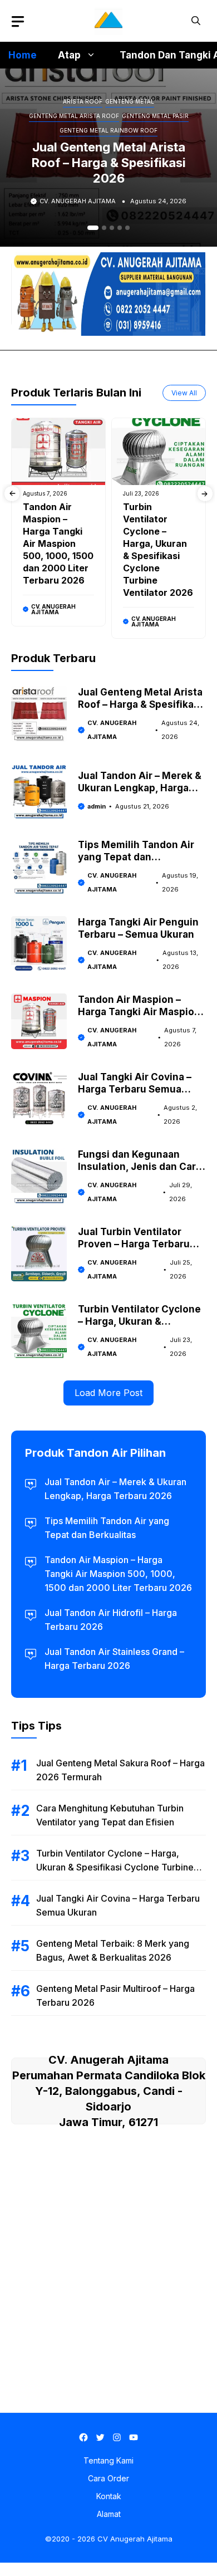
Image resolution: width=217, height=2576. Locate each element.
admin (97, 806)
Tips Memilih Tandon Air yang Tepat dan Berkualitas (136, 857)
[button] (196, 21)
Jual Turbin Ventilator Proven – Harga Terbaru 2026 (134, 1244)
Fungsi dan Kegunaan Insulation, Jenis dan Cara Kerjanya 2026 (140, 1167)
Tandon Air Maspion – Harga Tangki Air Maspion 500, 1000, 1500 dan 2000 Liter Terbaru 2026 (58, 543)
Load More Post (108, 1393)
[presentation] (12, 494)
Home (23, 55)
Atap (69, 55)
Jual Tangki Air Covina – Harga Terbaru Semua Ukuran (135, 1089)
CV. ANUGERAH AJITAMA (78, 201)
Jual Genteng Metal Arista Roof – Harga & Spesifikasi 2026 (109, 163)
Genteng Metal (130, 101)
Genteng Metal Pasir (155, 116)
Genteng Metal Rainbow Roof (108, 130)
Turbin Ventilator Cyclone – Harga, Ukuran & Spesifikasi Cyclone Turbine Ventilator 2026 (115, 1867)
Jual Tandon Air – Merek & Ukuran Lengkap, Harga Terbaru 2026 (140, 788)
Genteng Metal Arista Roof (74, 116)
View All (184, 393)
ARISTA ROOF (83, 101)
